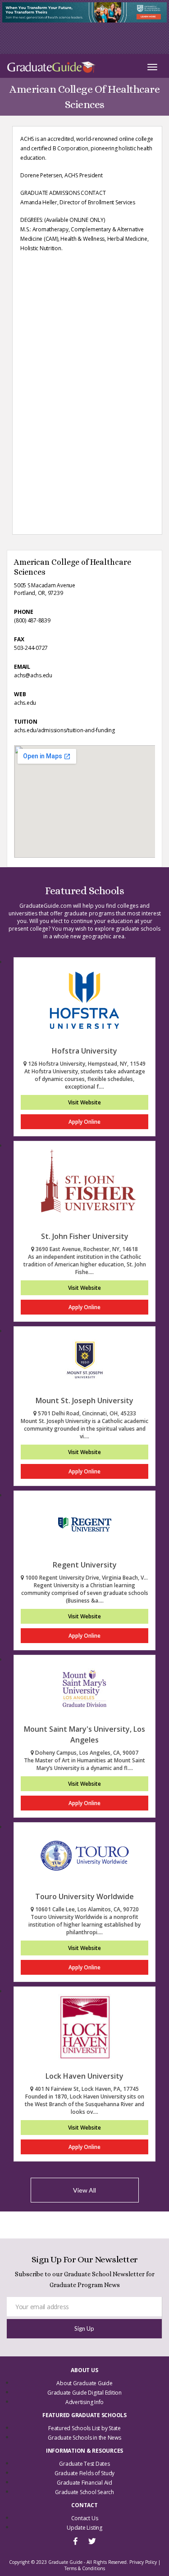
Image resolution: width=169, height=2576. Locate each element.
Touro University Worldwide (84, 1896)
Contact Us (85, 2518)
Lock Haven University (84, 2076)
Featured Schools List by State (84, 2428)
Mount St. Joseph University (84, 1401)
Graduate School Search (84, 2492)
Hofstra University (84, 1051)
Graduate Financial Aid (84, 2483)
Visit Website (84, 1102)
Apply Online (84, 1122)
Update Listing (84, 2528)
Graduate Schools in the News (84, 2438)
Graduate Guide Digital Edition (84, 2393)
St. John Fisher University (85, 1236)
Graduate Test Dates (84, 2464)
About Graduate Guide (84, 2383)
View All (84, 2190)
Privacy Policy (143, 2562)
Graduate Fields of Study (84, 2473)
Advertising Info (84, 2402)
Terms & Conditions (85, 2568)
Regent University (85, 1565)
